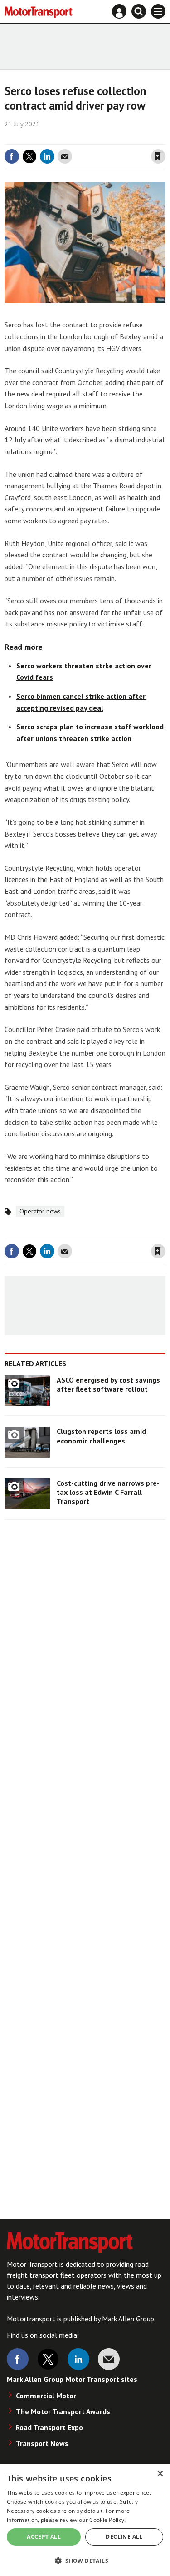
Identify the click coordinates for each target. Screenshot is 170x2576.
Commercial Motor (46, 2396)
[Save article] (158, 156)
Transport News (42, 2443)
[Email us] (109, 2359)
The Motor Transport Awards (63, 2411)
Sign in (50, 138)
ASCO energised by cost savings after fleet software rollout (108, 1384)
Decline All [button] (124, 2537)
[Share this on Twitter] (29, 156)
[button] (85, 2560)
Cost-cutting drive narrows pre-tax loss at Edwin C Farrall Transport (108, 1492)
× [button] (160, 2474)
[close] (164, 138)
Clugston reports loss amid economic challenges (101, 1436)
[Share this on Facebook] (12, 156)
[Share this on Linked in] (47, 156)
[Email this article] (65, 156)
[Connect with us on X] (48, 2359)
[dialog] (85, 2520)
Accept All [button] (44, 2537)
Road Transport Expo (49, 2427)
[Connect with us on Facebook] (18, 2359)
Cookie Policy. (107, 2520)
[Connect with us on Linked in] (78, 2359)
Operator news (40, 1211)
